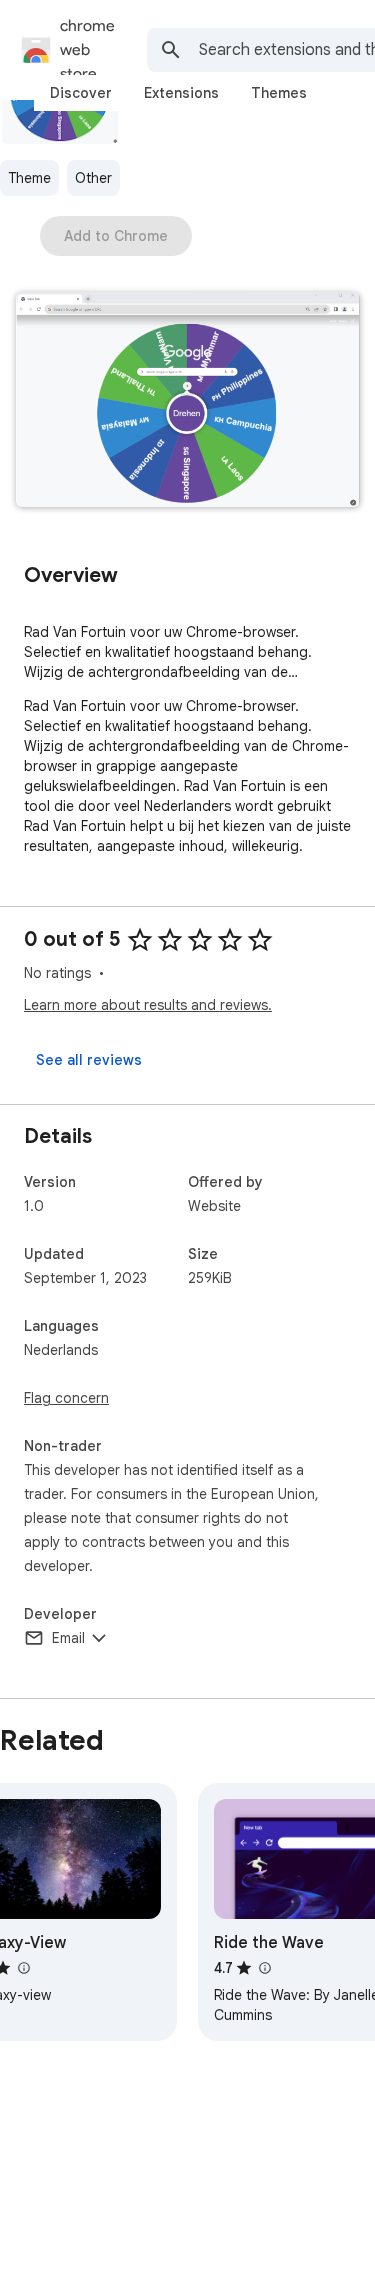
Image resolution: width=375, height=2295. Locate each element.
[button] (188, 401)
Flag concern (66, 1398)
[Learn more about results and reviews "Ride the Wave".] (264, 1968)
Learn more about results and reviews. (148, 1005)
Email (68, 1638)
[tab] (81, 93)
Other (93, 178)
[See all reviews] (89, 1060)
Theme (29, 178)
